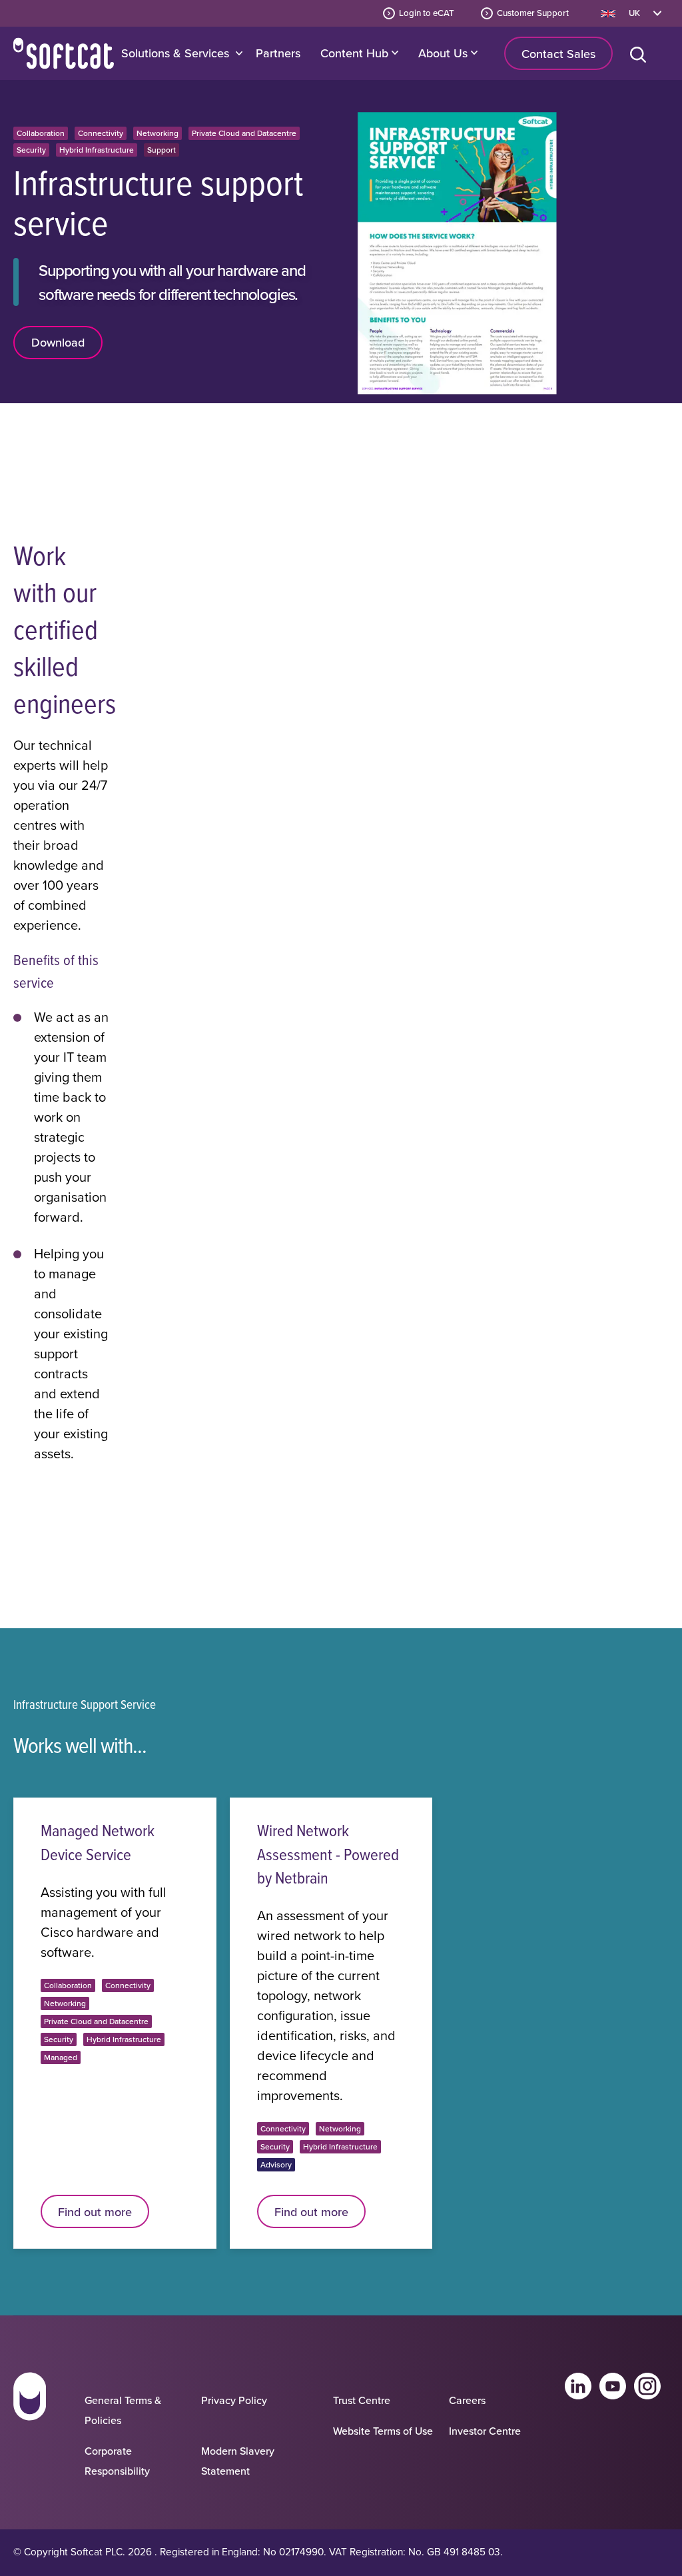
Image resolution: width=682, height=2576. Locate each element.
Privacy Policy (234, 2400)
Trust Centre (362, 2400)
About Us (445, 53)
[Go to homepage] (30, 2429)
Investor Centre (485, 2431)
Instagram (647, 2386)
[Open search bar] (641, 53)
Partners (278, 53)
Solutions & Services (175, 53)
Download (58, 342)
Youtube (613, 2386)
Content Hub (356, 53)
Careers (467, 2400)
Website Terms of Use (383, 2431)
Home (64, 53)
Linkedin (578, 2386)
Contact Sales (558, 54)
